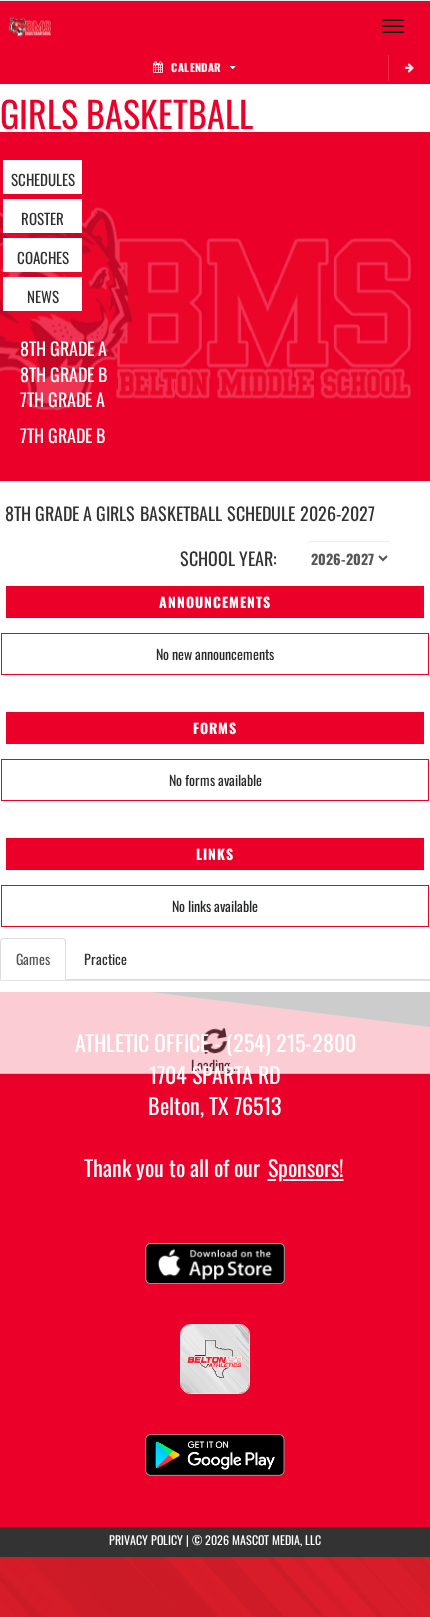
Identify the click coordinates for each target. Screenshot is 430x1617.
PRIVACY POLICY (146, 1539)
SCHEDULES (43, 179)
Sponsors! (306, 1167)
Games (33, 958)
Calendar (196, 67)
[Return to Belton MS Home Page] (30, 26)
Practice (105, 958)
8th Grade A (63, 348)
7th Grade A (62, 399)
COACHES (43, 257)
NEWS (43, 296)
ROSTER (42, 218)
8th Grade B (63, 374)
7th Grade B (62, 435)
